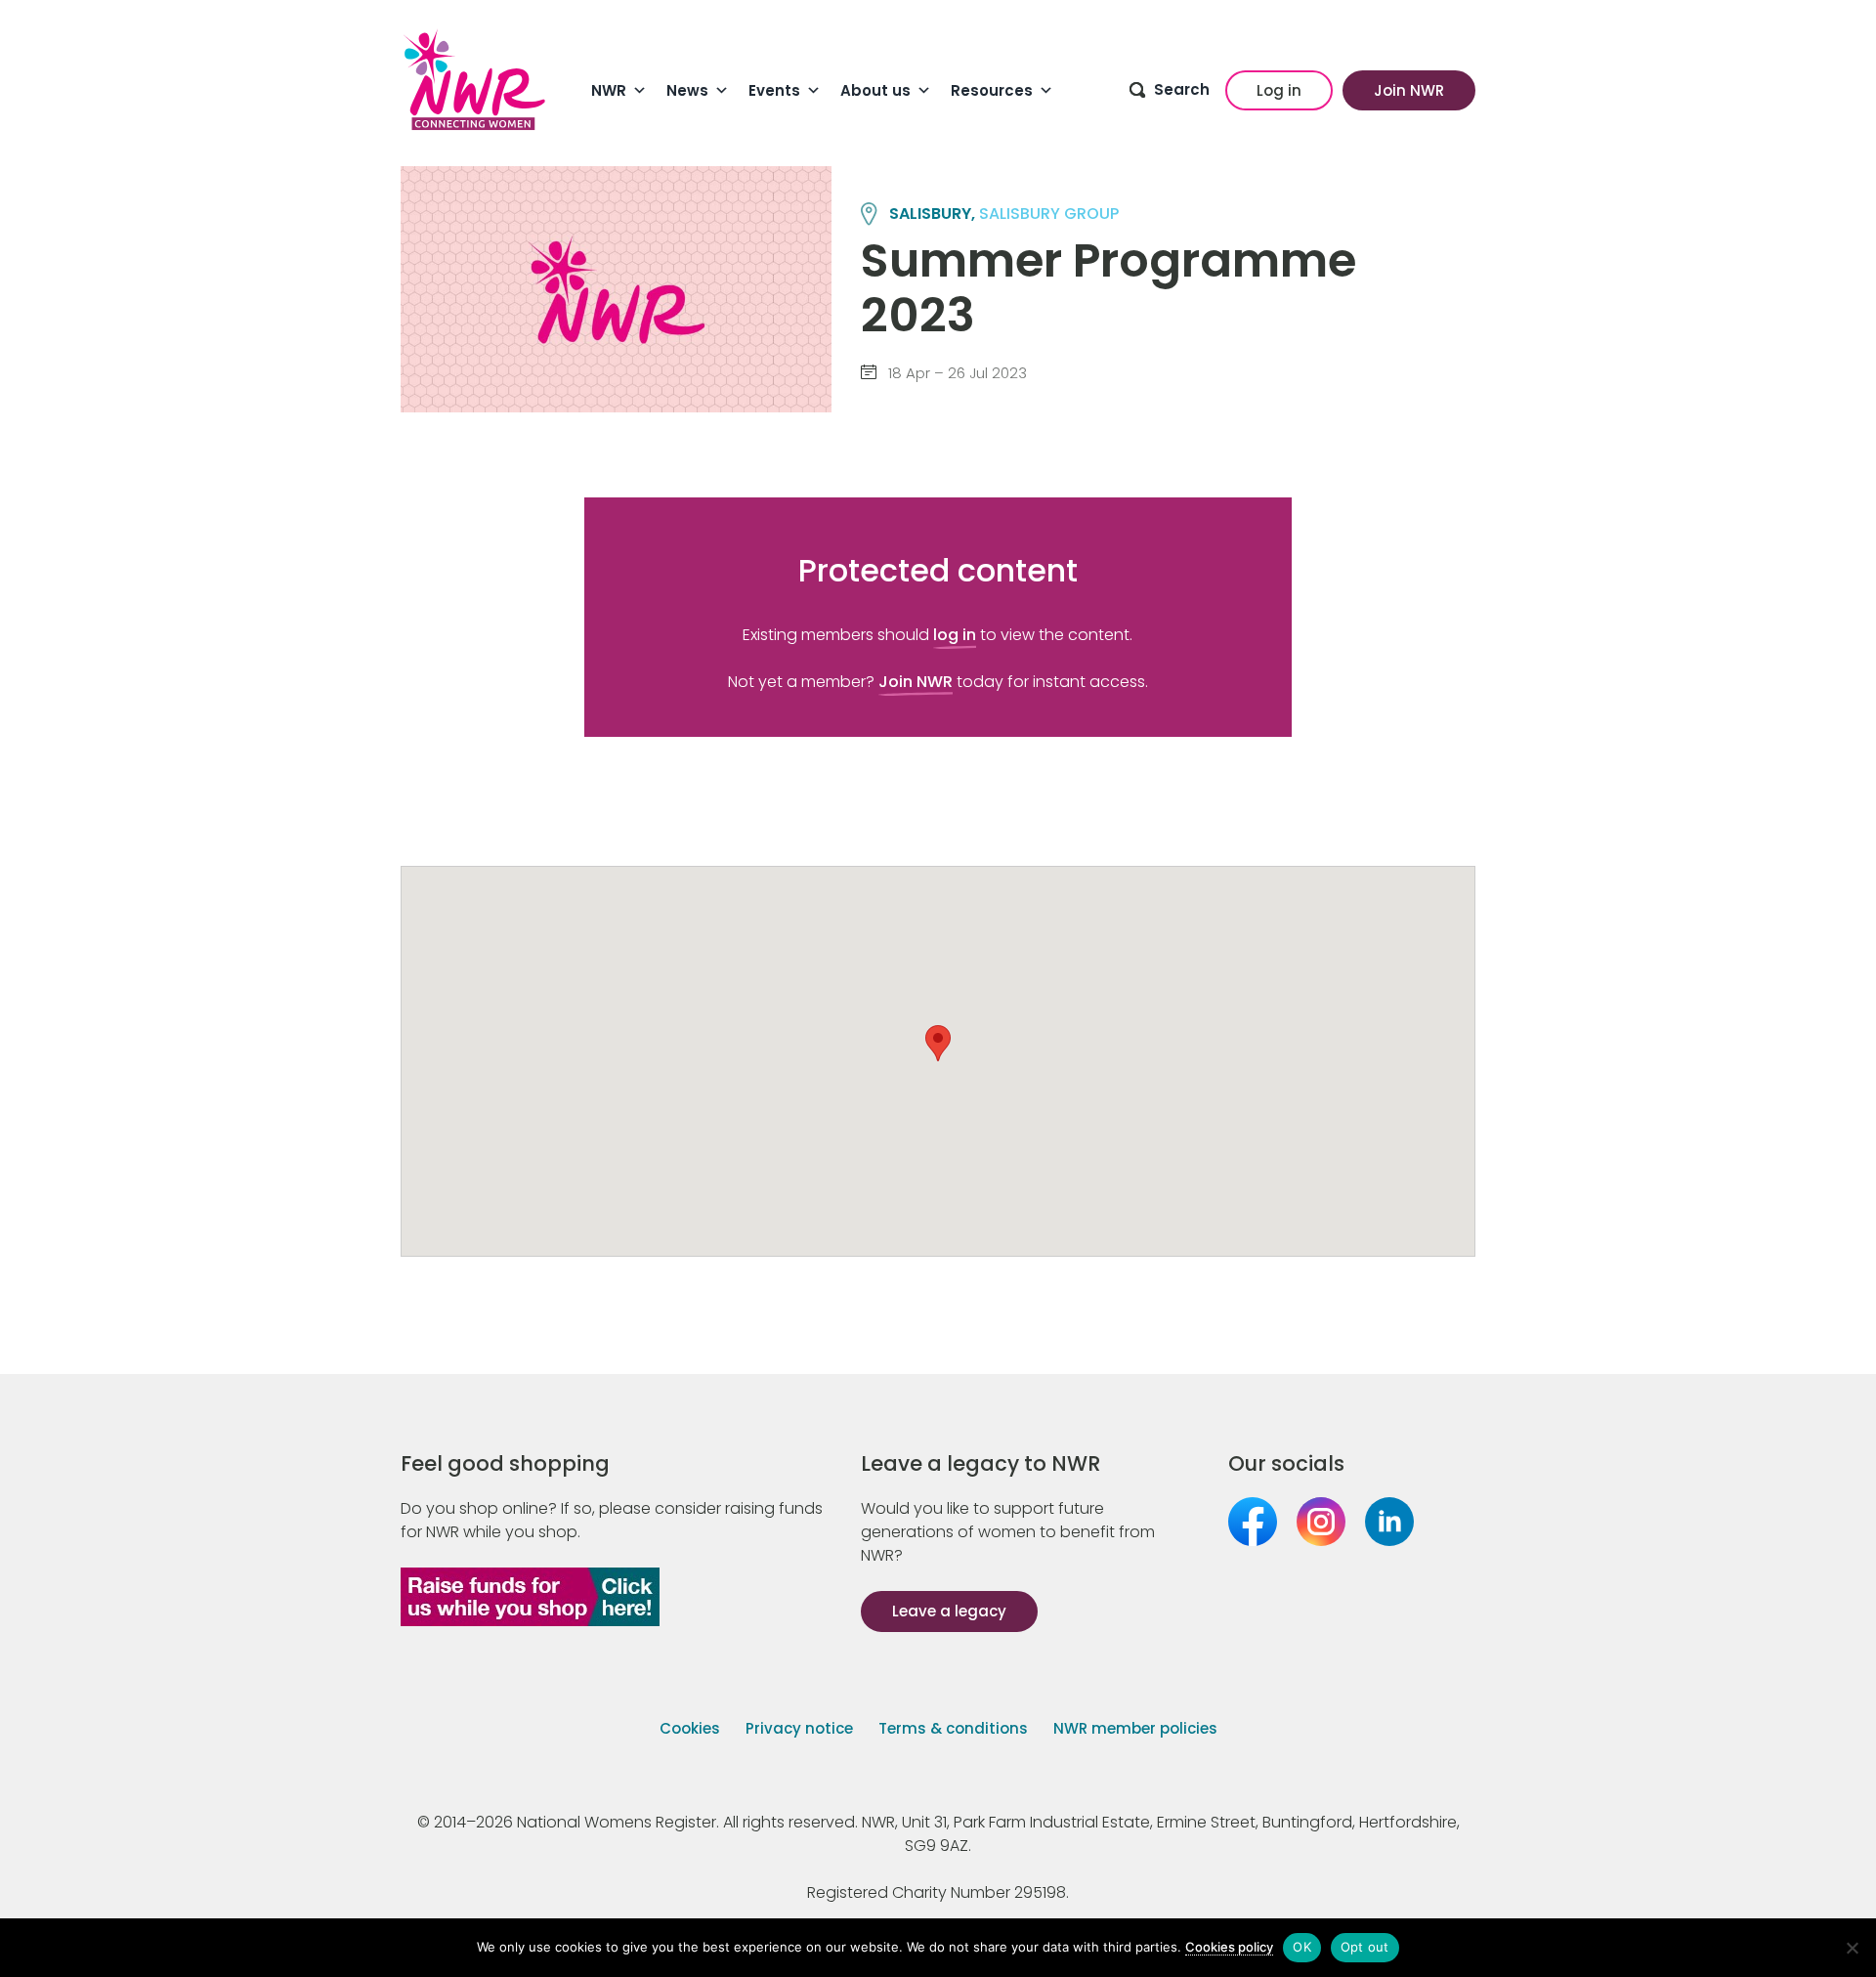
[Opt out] (1852, 1948)
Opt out (1365, 1947)
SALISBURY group (1049, 214)
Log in (1279, 90)
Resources (992, 90)
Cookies (690, 1728)
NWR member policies (1135, 1728)
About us (875, 90)
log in (955, 635)
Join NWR (1409, 90)
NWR (609, 90)
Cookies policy (1229, 1947)
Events (774, 90)
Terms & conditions (953, 1728)
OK (1302, 1947)
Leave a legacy (949, 1611)
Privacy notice (799, 1728)
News (687, 90)
